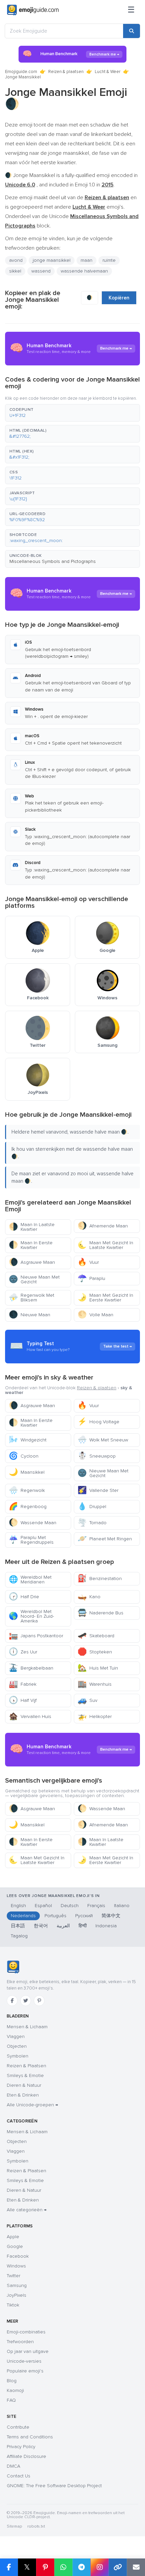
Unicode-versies (24, 2361)
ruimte (109, 260)
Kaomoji (15, 2390)
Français (96, 1906)
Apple (13, 2237)
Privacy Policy (21, 2447)
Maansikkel (27, 1472)
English (18, 1906)
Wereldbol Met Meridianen (30, 1580)
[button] (72, 413)
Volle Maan (95, 1315)
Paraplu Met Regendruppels (31, 1540)
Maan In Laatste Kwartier (32, 1227)
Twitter (13, 2276)
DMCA (13, 2466)
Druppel (92, 1507)
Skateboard (96, 1636)
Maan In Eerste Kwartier (31, 1245)
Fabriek (23, 1684)
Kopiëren (119, 298)
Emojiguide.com (21, 72)
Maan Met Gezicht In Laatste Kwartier (105, 1245)
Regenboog (28, 1507)
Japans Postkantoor (36, 1636)
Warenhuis (95, 1684)
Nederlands (23, 1916)
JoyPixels (17, 2295)
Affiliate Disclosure (26, 2456)
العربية (63, 1926)
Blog (12, 2381)
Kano (89, 1597)
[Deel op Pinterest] (45, 2567)
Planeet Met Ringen (105, 1539)
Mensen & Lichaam (27, 2027)
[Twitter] (26, 2001)
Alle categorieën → (27, 2210)
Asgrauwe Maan (32, 1262)
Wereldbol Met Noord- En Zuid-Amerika (31, 1616)
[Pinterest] (39, 2001)
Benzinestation (100, 1579)
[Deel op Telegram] (82, 2567)
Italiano (122, 1906)
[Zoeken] (132, 31)
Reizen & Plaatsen (26, 2066)
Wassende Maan (33, 1523)
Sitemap (14, 2526)
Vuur (88, 1262)
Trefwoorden (20, 2342)
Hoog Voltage (98, 1422)
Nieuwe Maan (30, 1315)
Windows (16, 2266)
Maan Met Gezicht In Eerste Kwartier (105, 1298)
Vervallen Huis (30, 1716)
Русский (84, 1916)
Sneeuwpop (97, 1456)
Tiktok (13, 2305)
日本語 (18, 1926)
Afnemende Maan (103, 1226)
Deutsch (70, 1906)
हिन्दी (83, 1926)
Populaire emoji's (25, 2371)
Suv (88, 1700)
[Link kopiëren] (118, 2567)
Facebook (18, 2256)
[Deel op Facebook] (9, 2567)
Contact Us (19, 2476)
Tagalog (19, 1936)
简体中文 (111, 1916)
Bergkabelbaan (31, 1668)
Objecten (17, 2046)
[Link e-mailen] (136, 2567)
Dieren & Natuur (24, 2085)
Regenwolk (27, 1490)
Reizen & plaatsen (66, 72)
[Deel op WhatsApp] (63, 2567)
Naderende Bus (100, 1613)
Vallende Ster (98, 1490)
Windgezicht (28, 1440)
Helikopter (95, 1716)
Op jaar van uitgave (28, 2351)
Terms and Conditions (30, 2437)
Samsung (17, 2285)
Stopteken (95, 1652)
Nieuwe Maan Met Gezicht (34, 1279)
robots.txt (36, 2526)
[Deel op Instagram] (99, 2567)
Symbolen (18, 2056)
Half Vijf (23, 1700)
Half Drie (24, 1597)
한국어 (41, 1926)
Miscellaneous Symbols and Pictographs (53, 561)
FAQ (11, 2400)
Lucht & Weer (108, 72)
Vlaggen (16, 2036)
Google (15, 2246)
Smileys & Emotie (25, 2076)
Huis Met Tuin (98, 1668)
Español (43, 1906)
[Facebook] (12, 2001)
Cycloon (24, 1456)
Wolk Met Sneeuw (103, 1440)
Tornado (92, 1523)
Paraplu (91, 1278)
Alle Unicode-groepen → (32, 2105)
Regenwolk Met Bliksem (32, 1298)
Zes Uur (23, 1652)
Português (55, 1916)
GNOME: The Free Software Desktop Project (54, 2486)
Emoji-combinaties (26, 2332)
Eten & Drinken (23, 2095)
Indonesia (106, 1926)
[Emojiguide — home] (33, 10)
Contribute (18, 2427)
